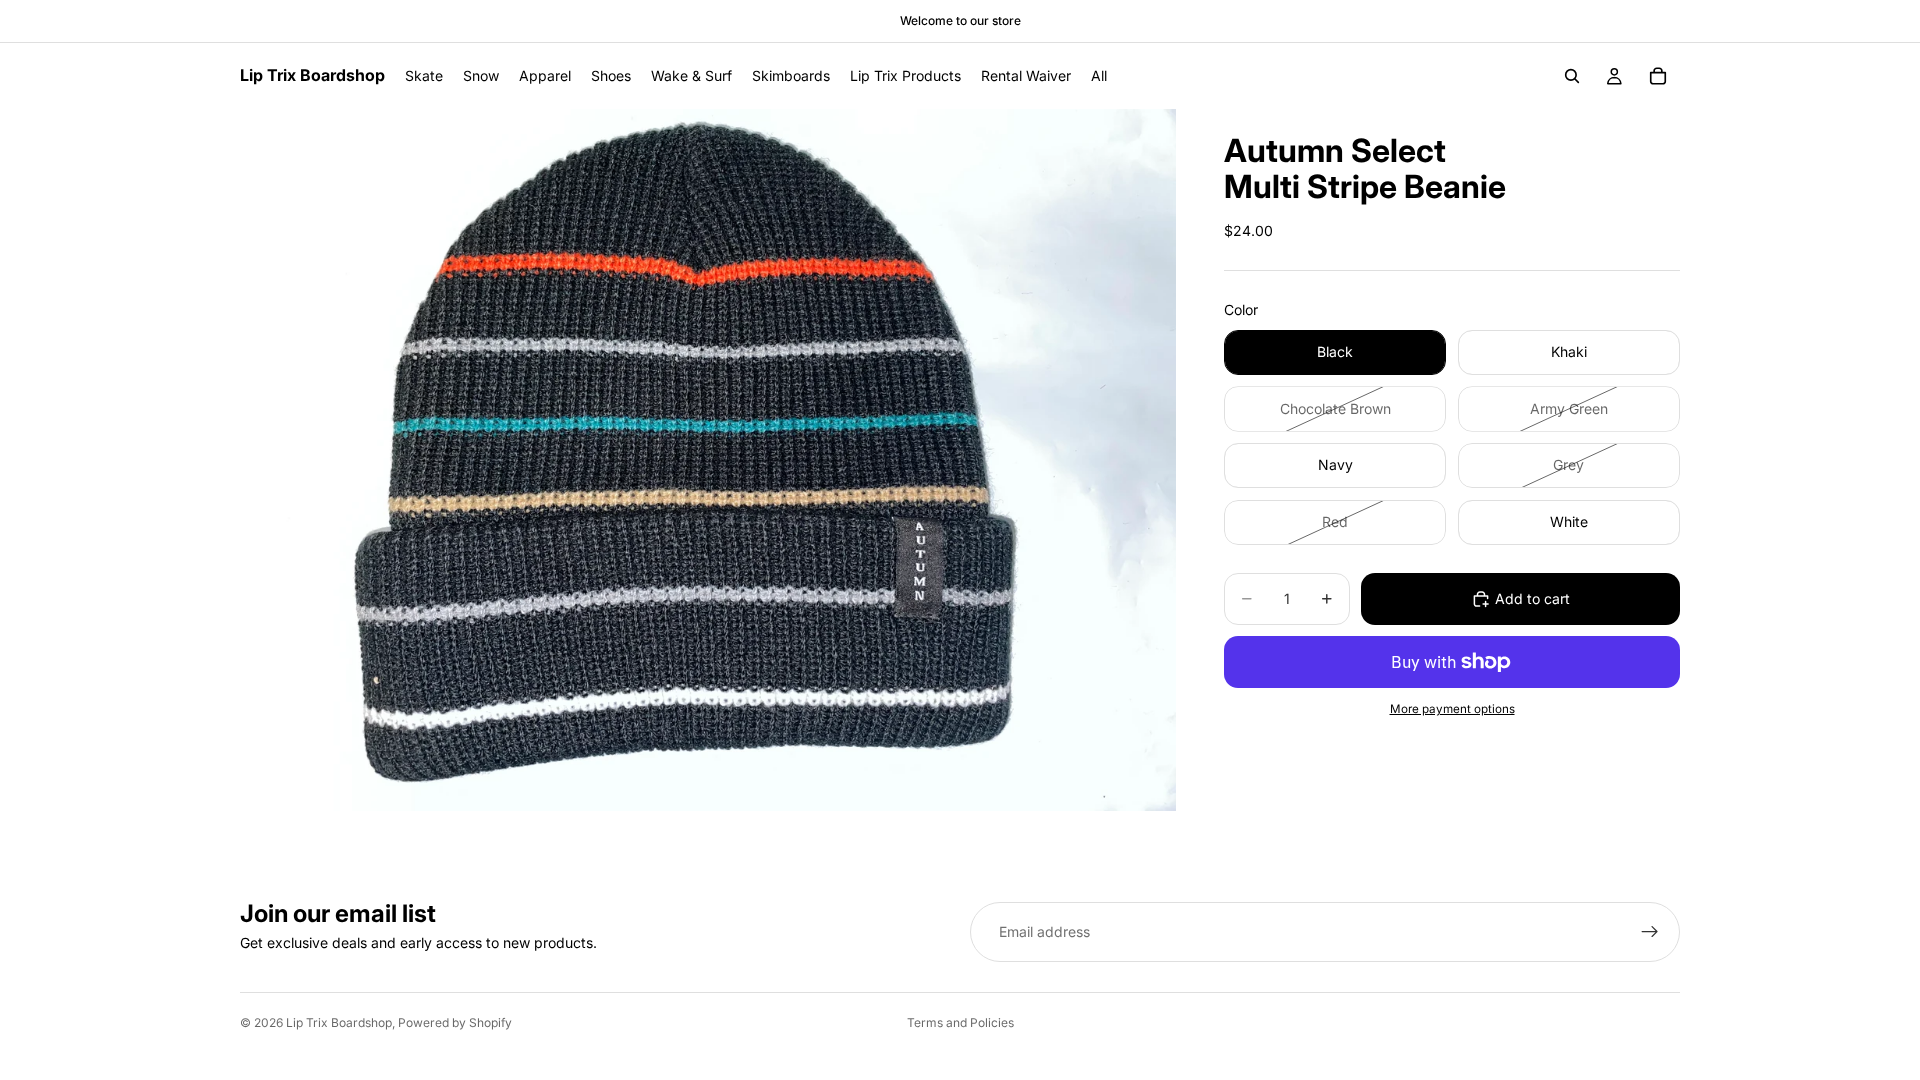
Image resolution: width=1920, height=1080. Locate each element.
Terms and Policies (960, 1022)
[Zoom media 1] (708, 460)
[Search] (1572, 76)
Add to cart (1532, 598)
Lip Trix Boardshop (339, 1022)
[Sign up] (1650, 932)
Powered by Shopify (455, 1022)
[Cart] (1658, 76)
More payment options (1452, 709)
